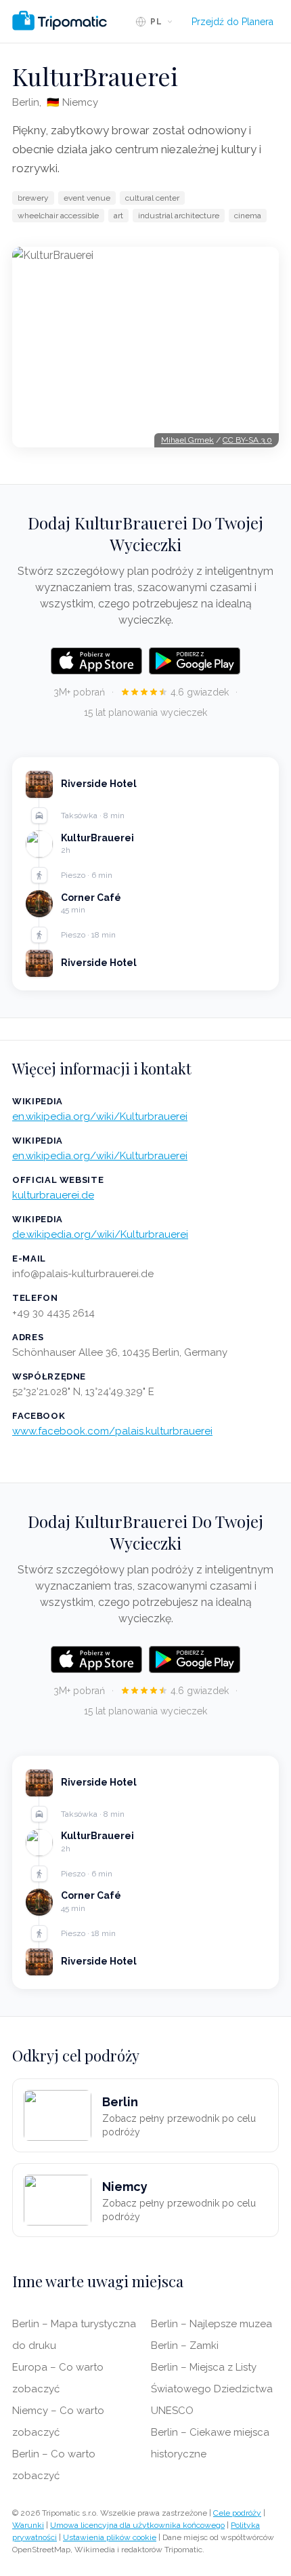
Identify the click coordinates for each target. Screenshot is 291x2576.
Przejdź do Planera (232, 22)
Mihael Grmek (187, 440)
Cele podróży (237, 2513)
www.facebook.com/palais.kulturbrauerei (112, 1431)
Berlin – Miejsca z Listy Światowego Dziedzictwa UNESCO (212, 2389)
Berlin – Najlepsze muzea (211, 2324)
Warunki (28, 2525)
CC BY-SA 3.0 (247, 440)
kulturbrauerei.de (53, 1195)
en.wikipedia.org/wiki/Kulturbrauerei (100, 1116)
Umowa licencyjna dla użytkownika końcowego (137, 2525)
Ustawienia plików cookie (110, 2537)
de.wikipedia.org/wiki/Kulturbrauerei (100, 1234)
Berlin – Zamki (185, 2346)
